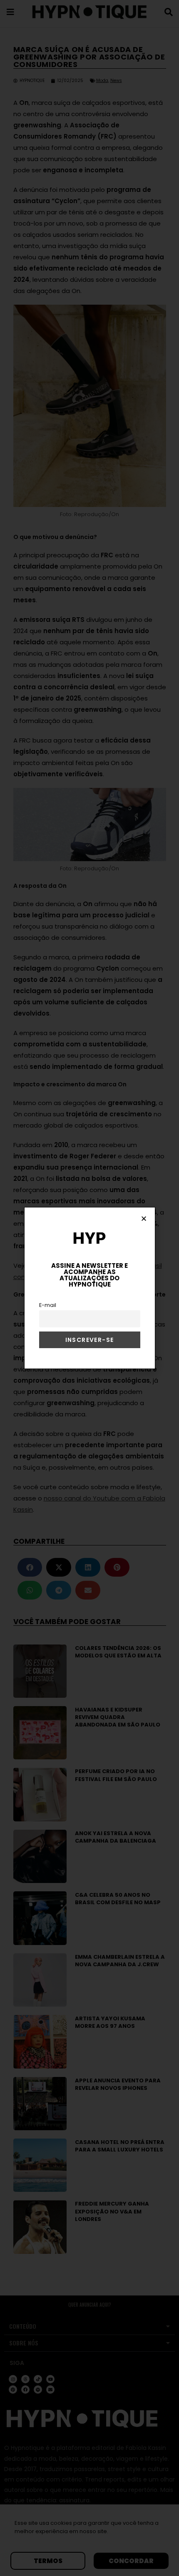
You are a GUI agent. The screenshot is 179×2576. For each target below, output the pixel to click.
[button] (144, 1218)
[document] (89, 1288)
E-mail (48, 1305)
